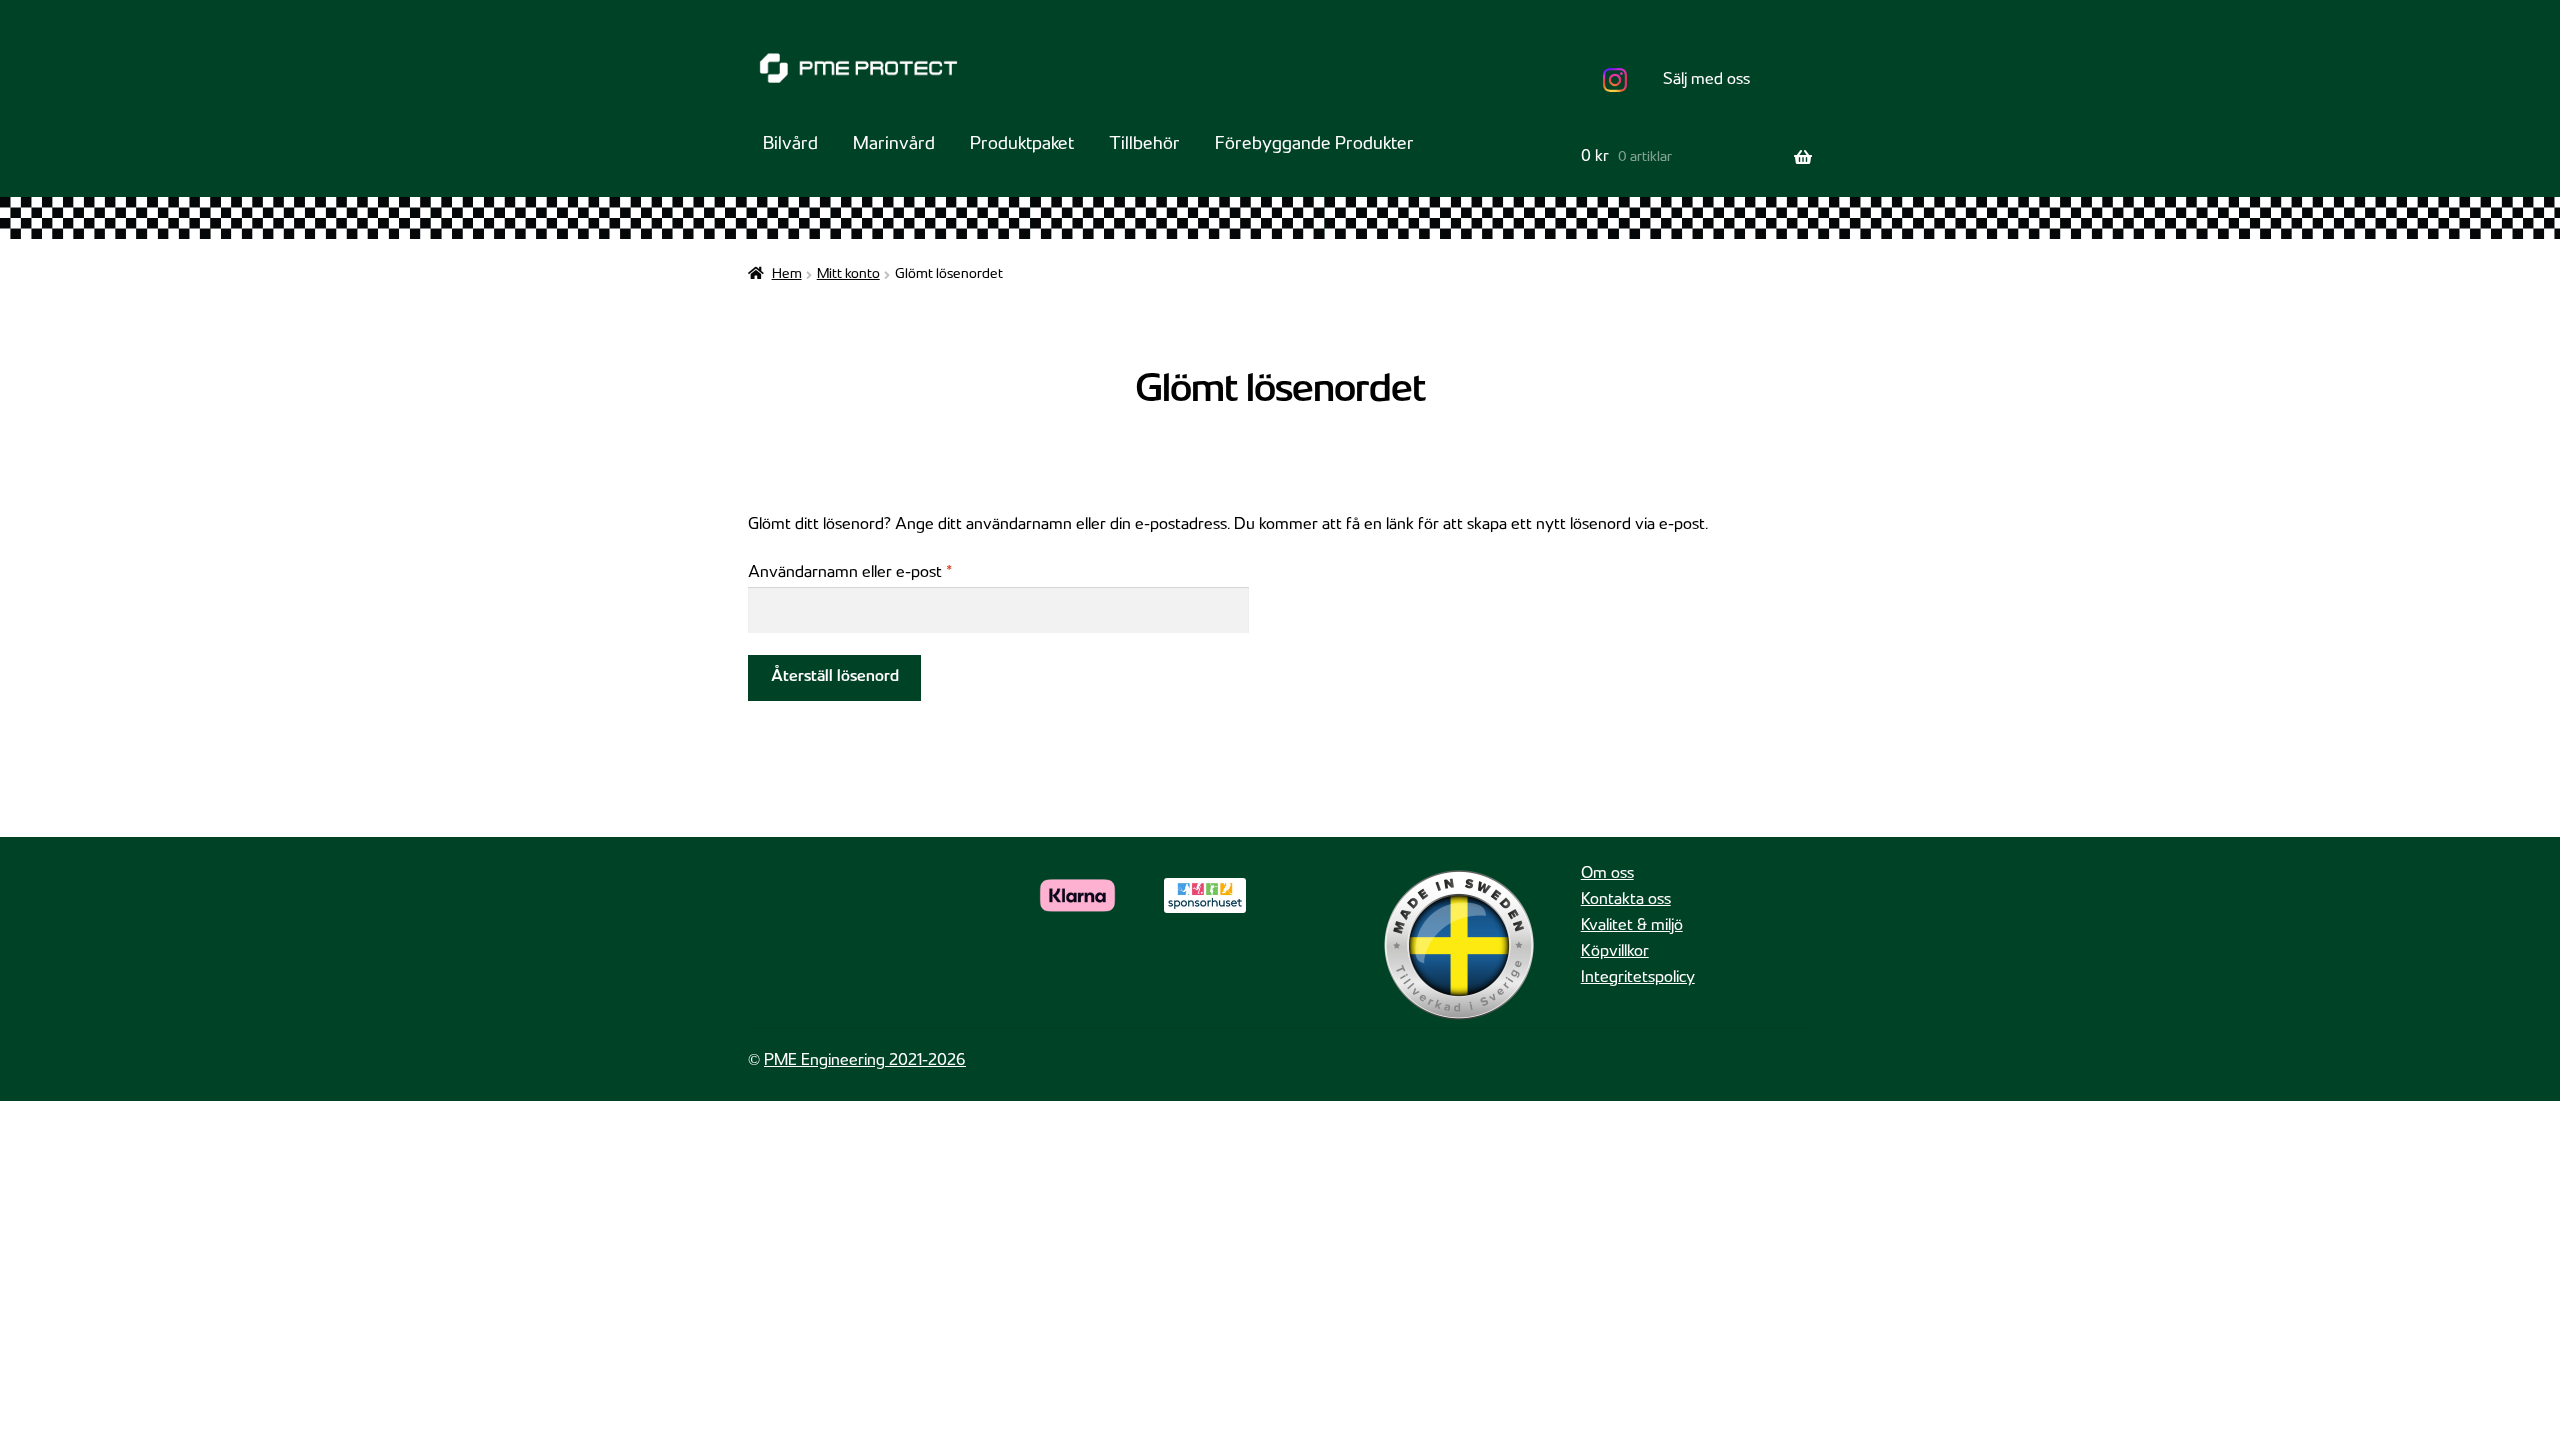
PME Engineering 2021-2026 (865, 1061)
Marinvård (894, 145)
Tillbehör (1144, 145)
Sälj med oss (1706, 80)
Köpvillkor (1615, 952)
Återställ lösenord (835, 677)
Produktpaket (1022, 145)
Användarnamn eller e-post (894, 573)
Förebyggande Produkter (1314, 145)
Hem (787, 274)
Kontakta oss (1626, 900)
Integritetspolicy (1638, 978)
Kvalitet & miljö (1632, 926)
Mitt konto (848, 274)
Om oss (1607, 874)
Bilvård (790, 145)
